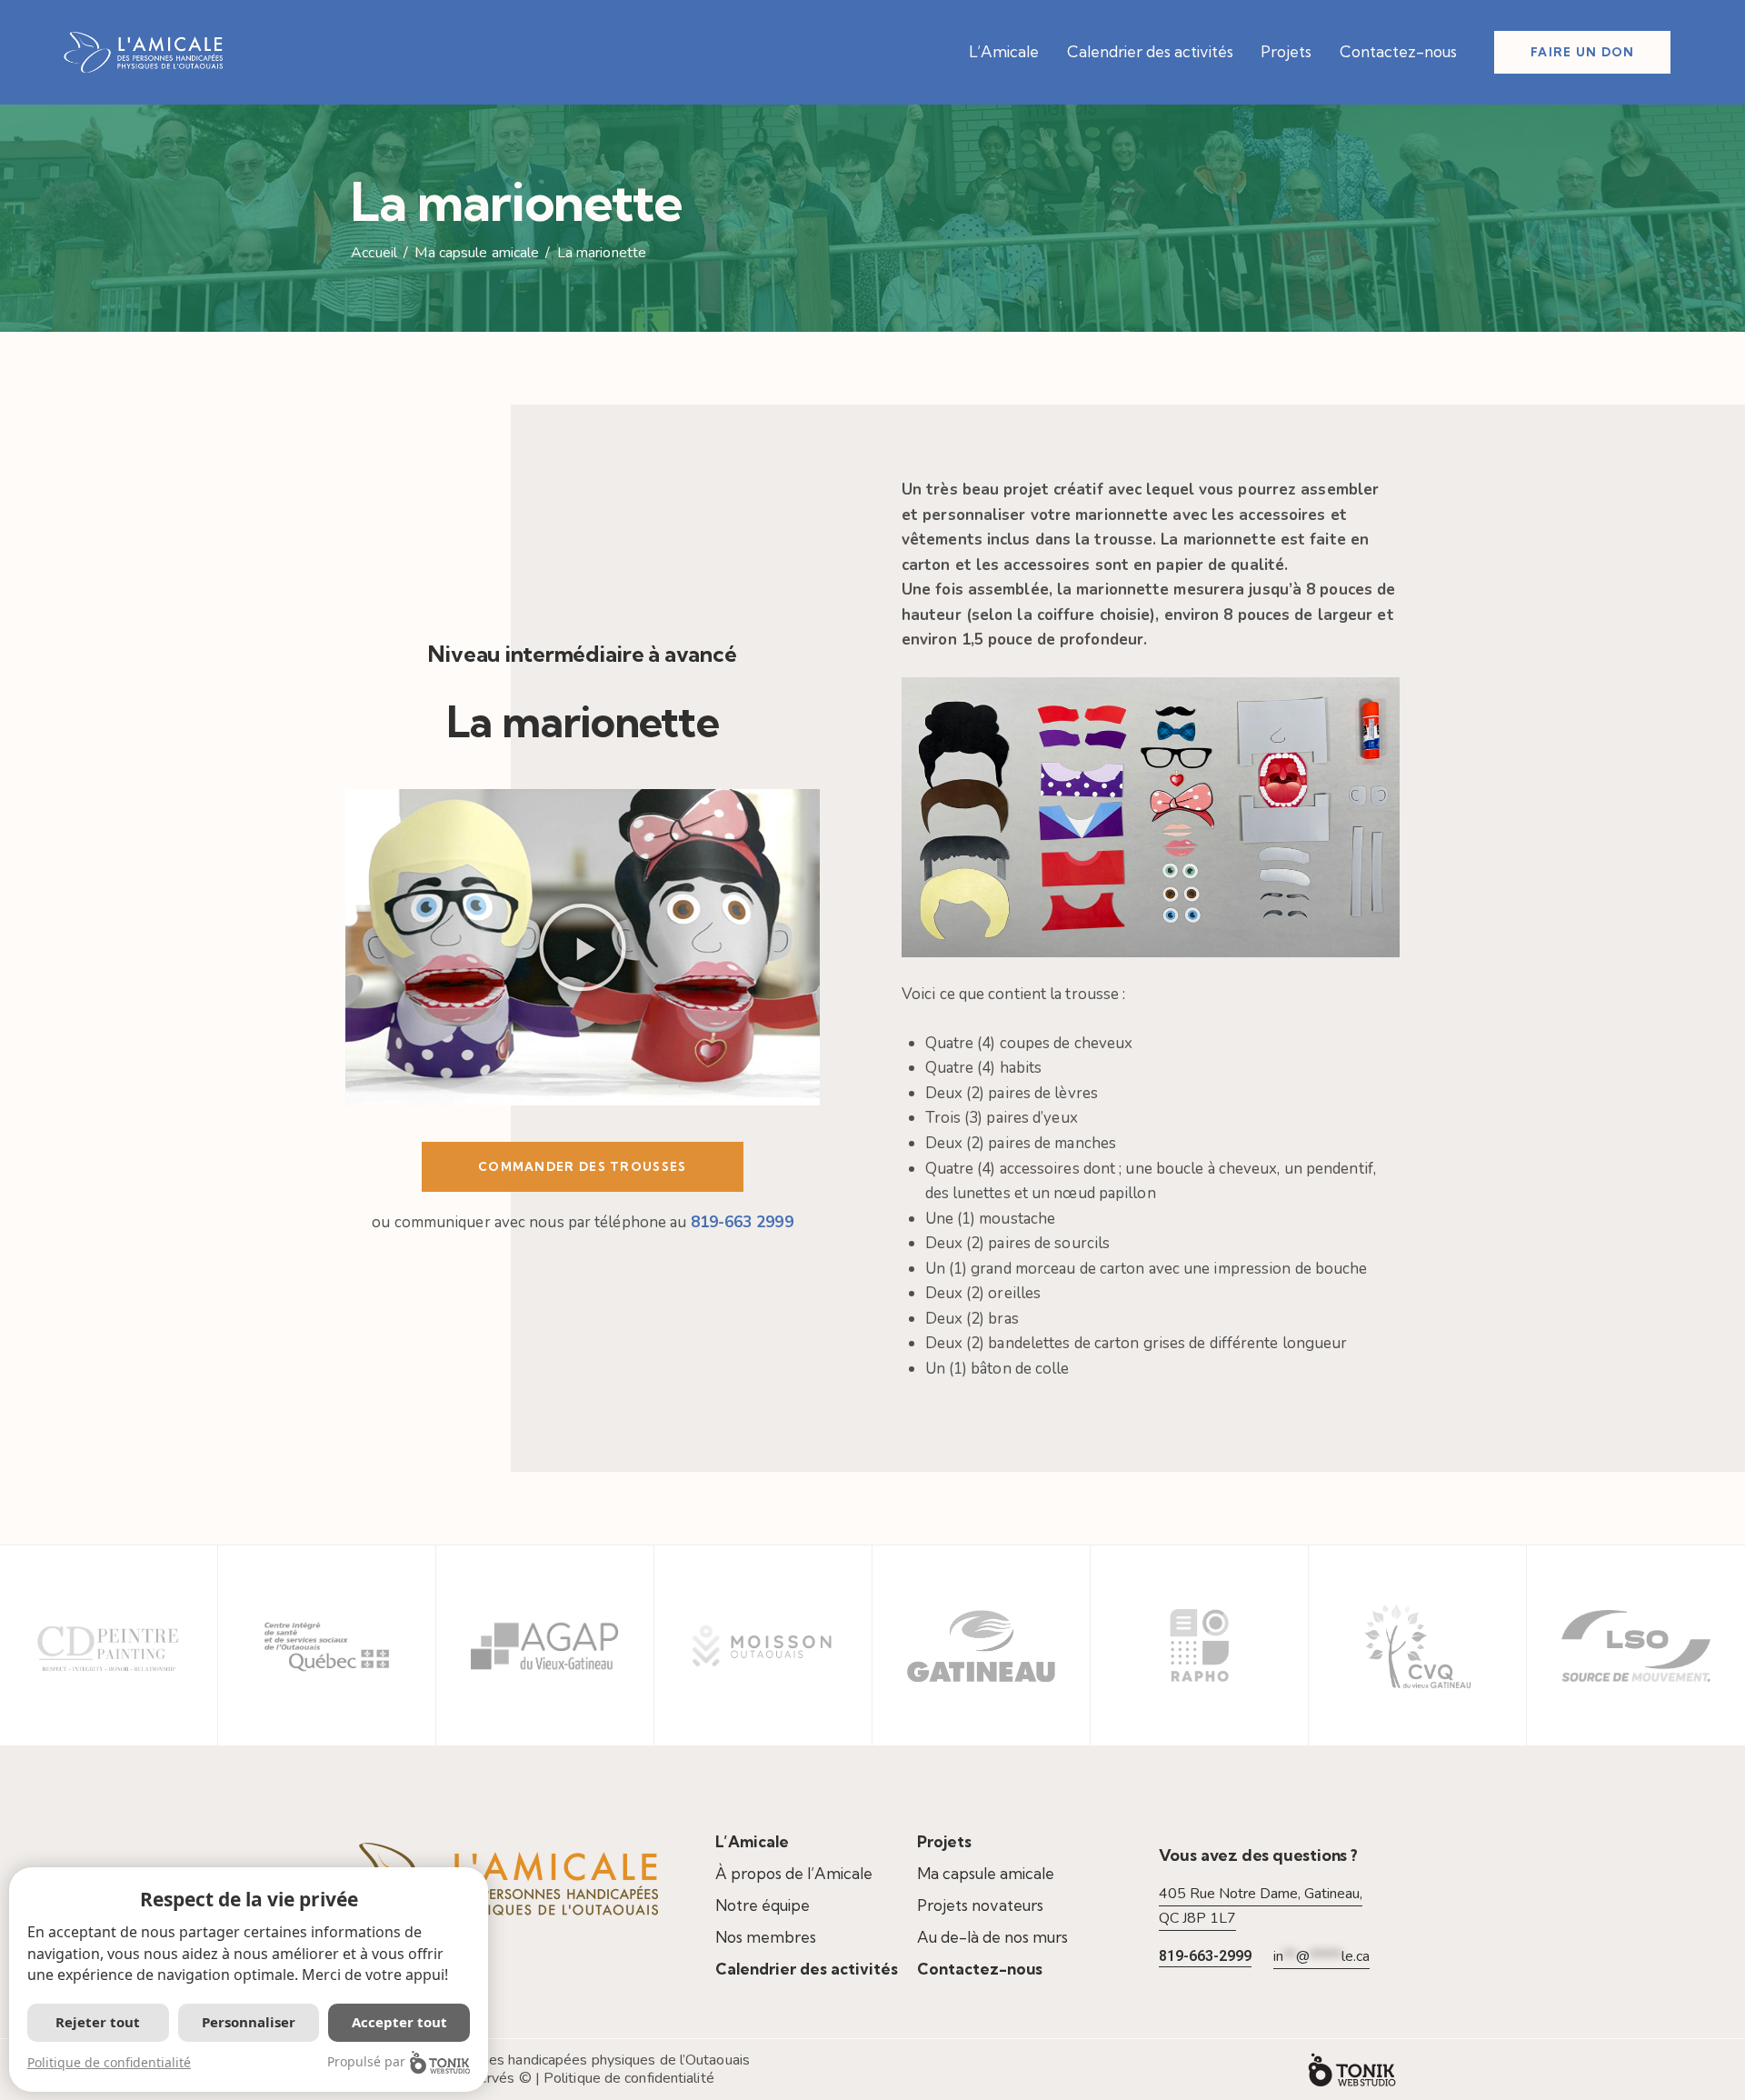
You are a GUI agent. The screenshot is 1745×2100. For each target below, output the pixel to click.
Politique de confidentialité (629, 2078)
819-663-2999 (1205, 1956)
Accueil (374, 254)
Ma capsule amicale (477, 254)
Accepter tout (399, 2022)
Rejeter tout (98, 2022)
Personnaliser (249, 2022)
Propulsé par (366, 2061)
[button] (583, 947)
